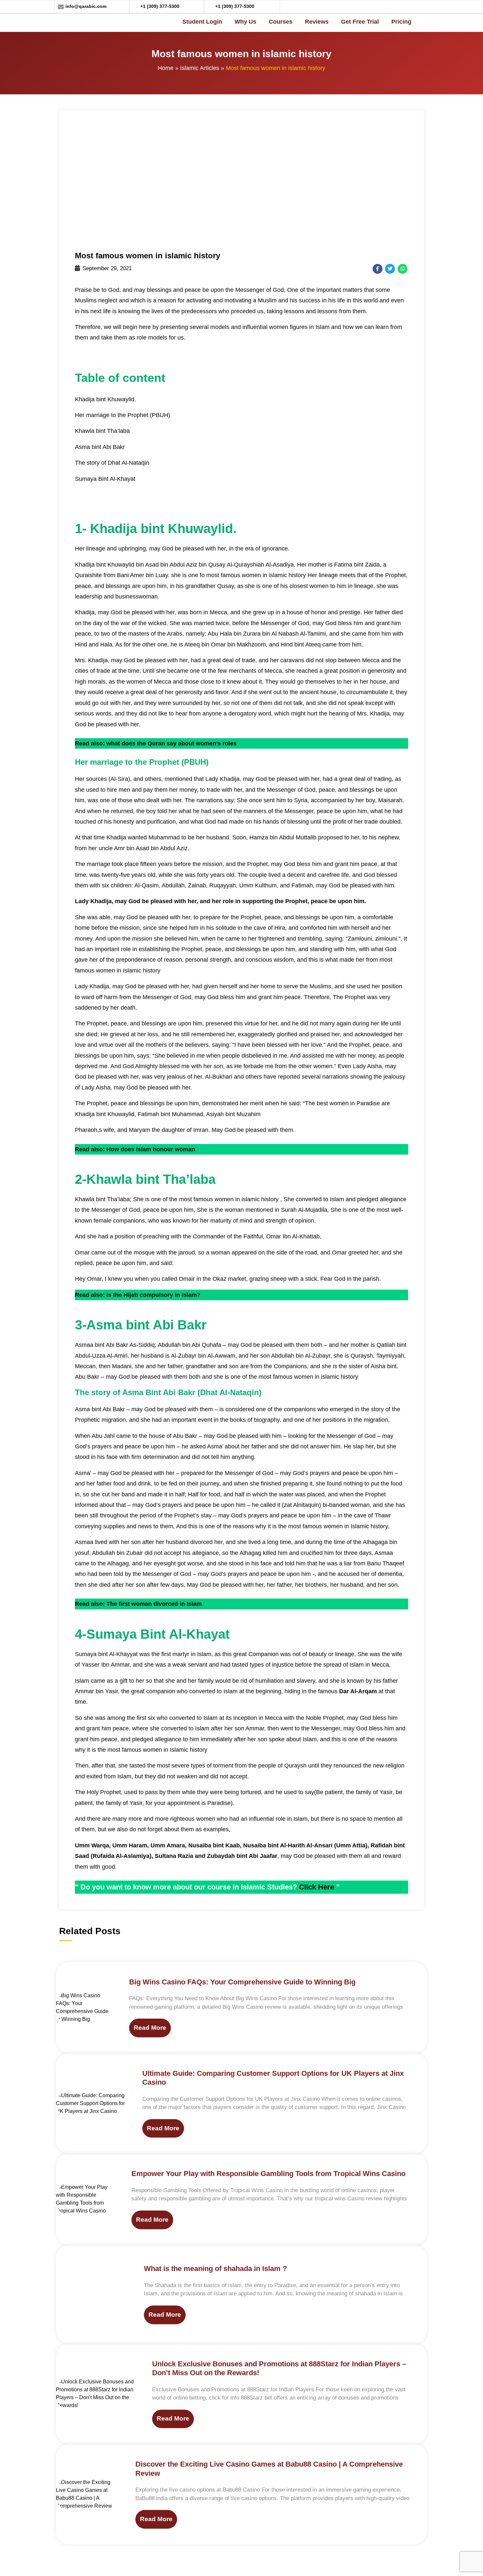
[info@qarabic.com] (61, 7)
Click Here (317, 1887)
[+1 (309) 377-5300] (136, 7)
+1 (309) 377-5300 (160, 6)
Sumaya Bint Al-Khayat (105, 479)
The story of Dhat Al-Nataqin (112, 463)
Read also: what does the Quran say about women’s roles (156, 743)
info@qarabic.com (86, 6)
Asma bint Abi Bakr (100, 447)
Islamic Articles (200, 68)
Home (166, 68)
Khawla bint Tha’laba (102, 431)
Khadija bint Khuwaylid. (105, 399)
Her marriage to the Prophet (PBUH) (123, 415)
